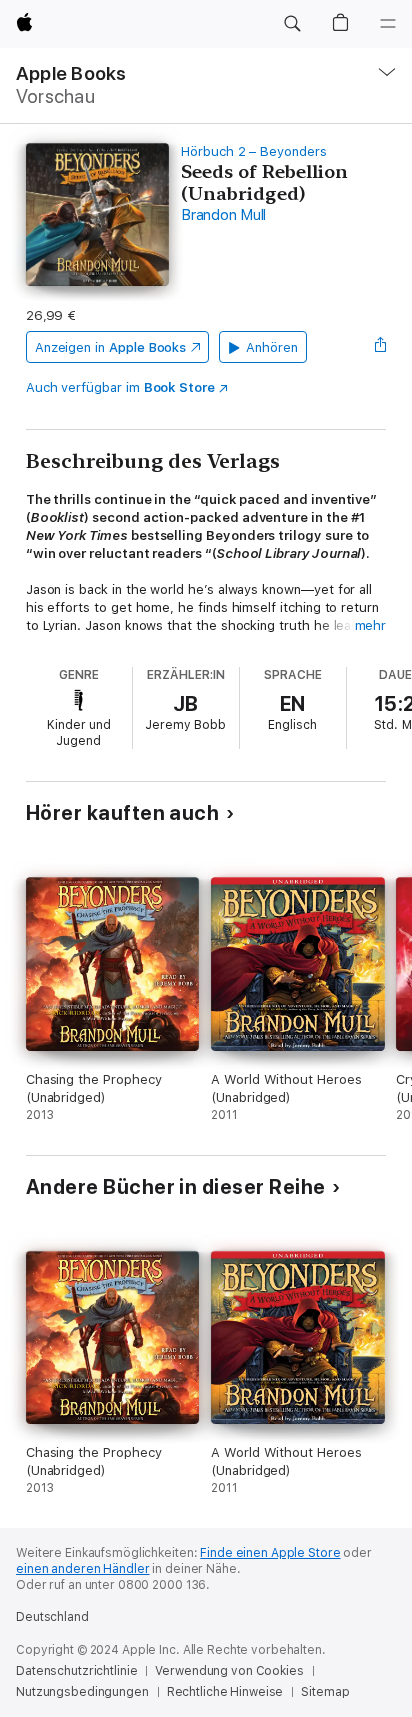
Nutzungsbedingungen (82, 1692)
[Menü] (388, 24)
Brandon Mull (223, 215)
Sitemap (325, 1692)
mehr (371, 625)
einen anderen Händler (82, 1569)
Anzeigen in (111, 347)
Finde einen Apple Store (270, 1553)
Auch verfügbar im (120, 387)
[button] (292, 24)
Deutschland (52, 1617)
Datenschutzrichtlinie (76, 1671)
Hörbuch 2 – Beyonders (254, 151)
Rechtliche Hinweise (225, 1692)
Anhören (272, 347)
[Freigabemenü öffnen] (380, 347)
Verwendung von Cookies (229, 1671)
